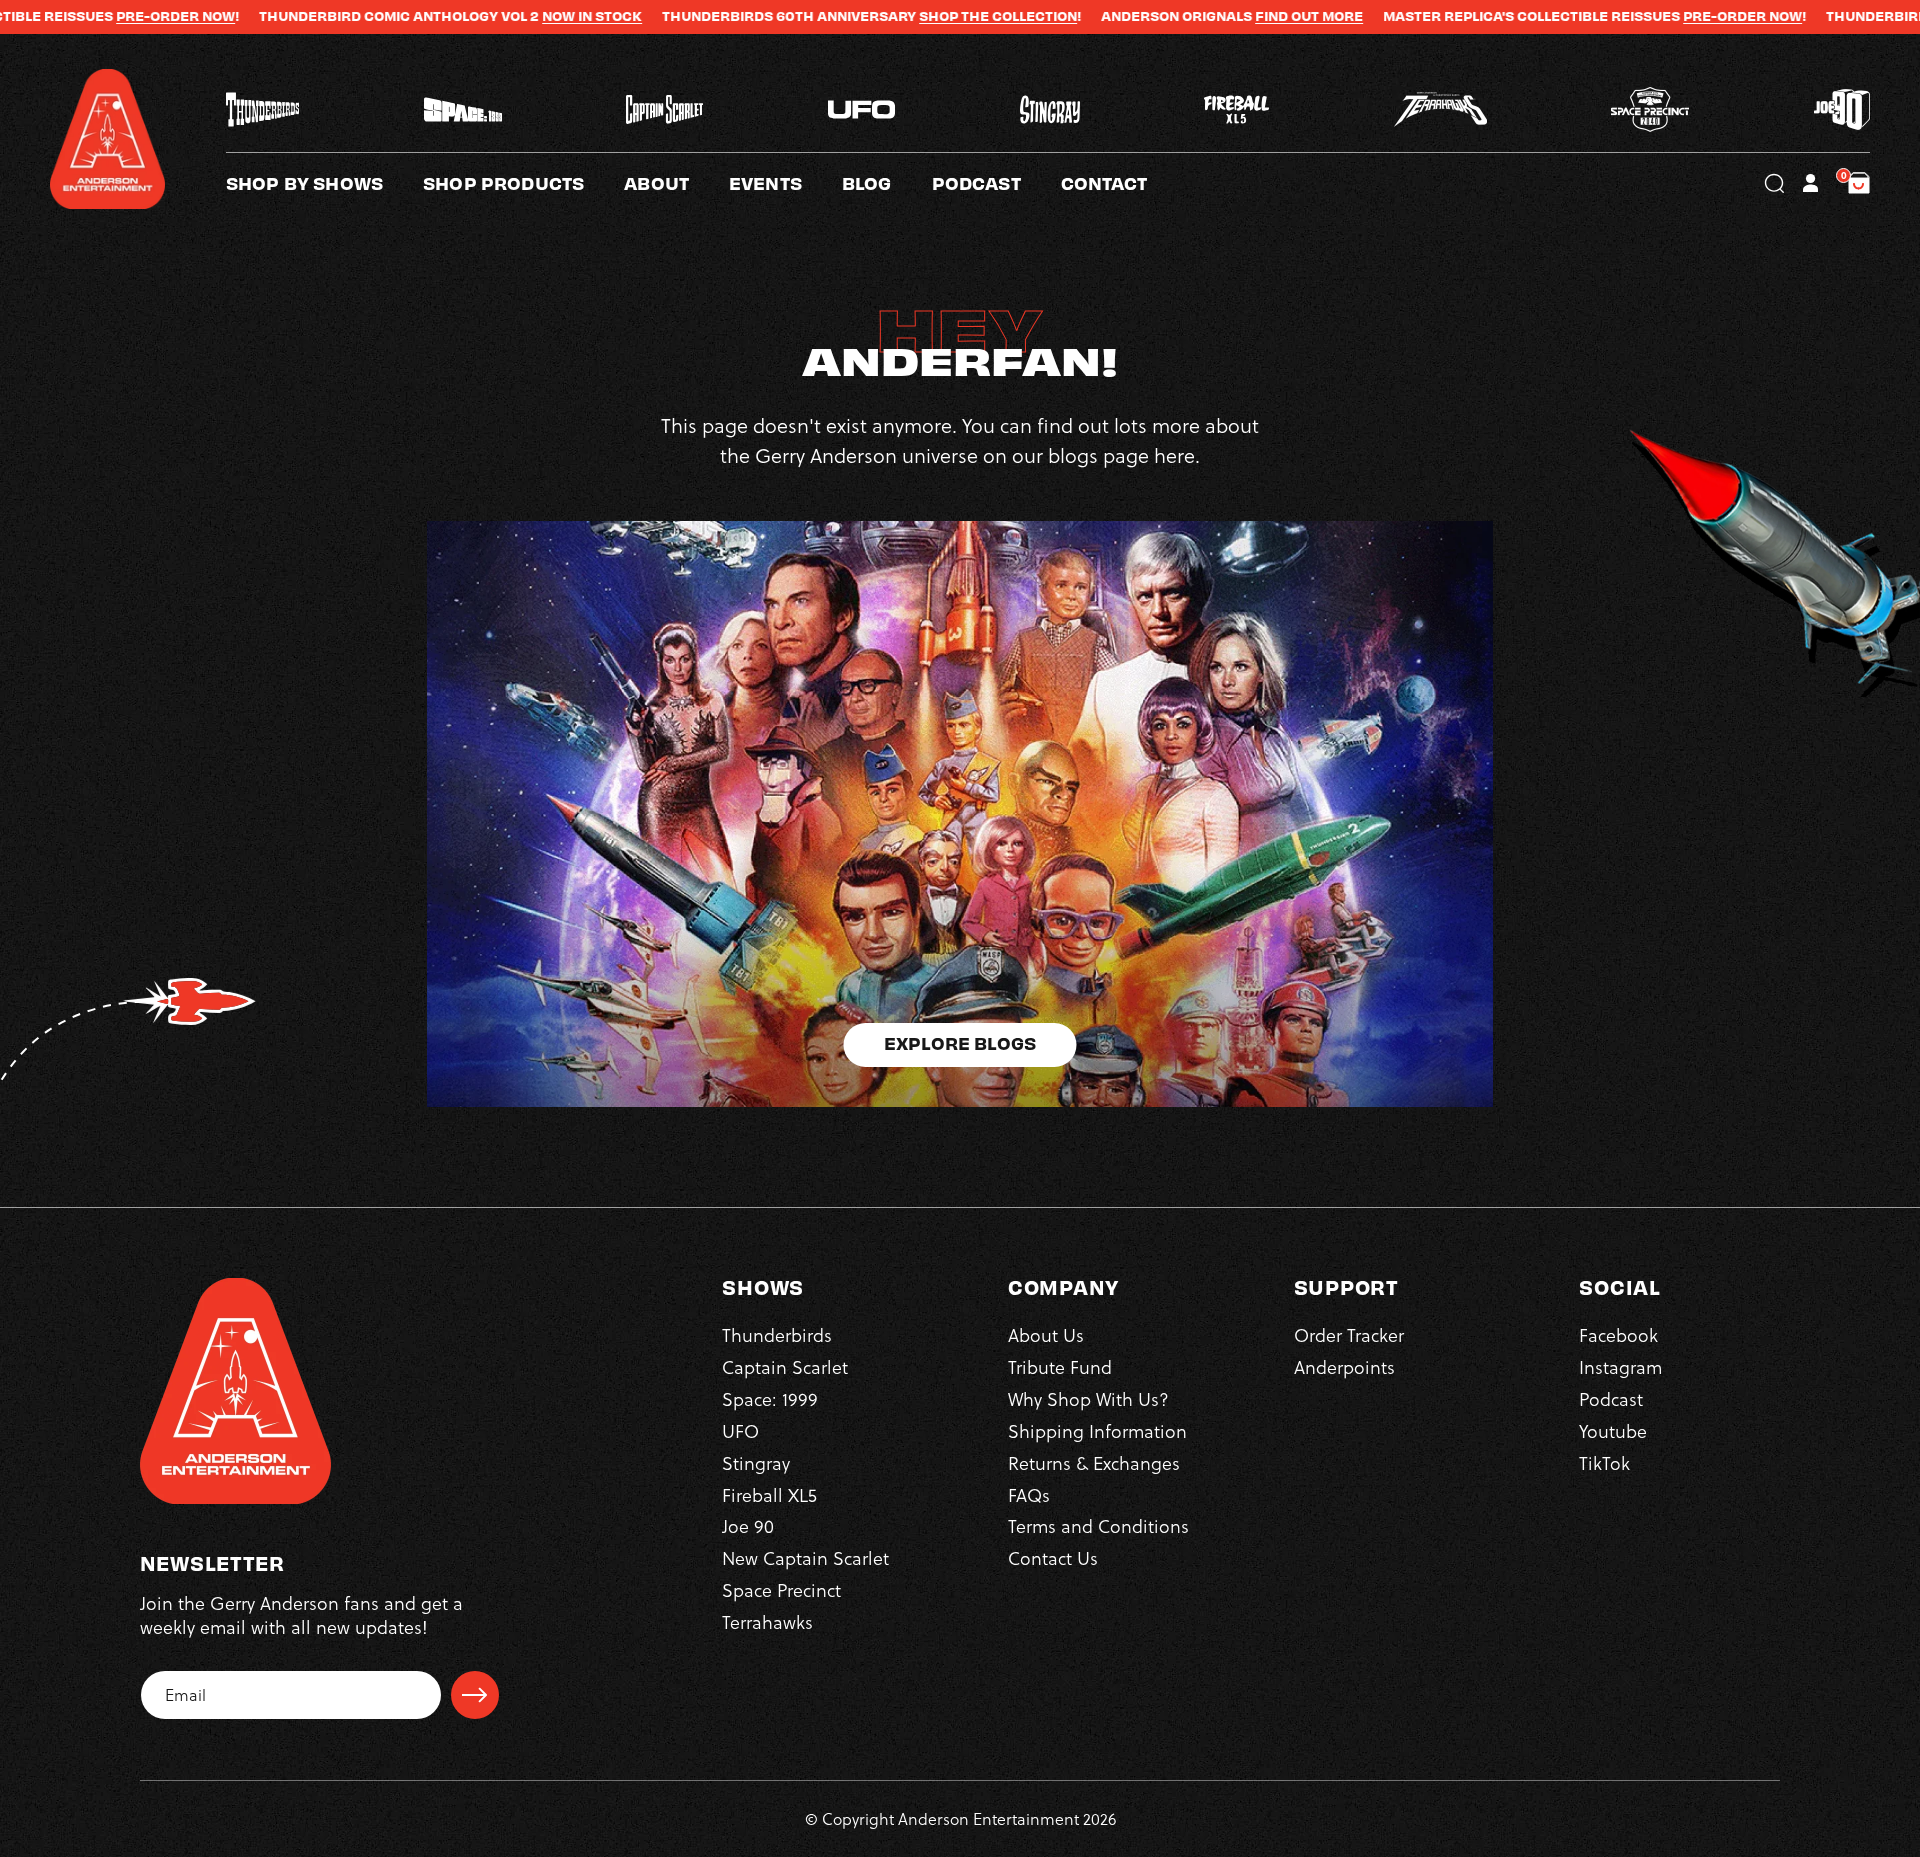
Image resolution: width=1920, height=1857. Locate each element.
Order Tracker (1349, 1335)
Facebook (1618, 1335)
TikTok (1604, 1463)
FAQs (1029, 1495)
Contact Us (1053, 1558)
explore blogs (960, 1042)
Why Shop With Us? (1088, 1399)
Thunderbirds (777, 1335)
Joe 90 (748, 1526)
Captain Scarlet (785, 1367)
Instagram (1620, 1367)
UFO (740, 1431)
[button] (676, 183)
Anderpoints (1344, 1367)
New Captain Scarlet (805, 1558)
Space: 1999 (770, 1399)
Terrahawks (767, 1622)
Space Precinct (781, 1590)
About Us (1046, 1335)
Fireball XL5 (769, 1495)
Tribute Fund (1060, 1367)
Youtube (1613, 1431)
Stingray (756, 1463)
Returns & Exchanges (1094, 1463)
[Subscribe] (475, 1695)
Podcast (1611, 1399)
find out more (1197, 16)
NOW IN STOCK (480, 16)
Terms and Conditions (1098, 1526)
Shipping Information (1097, 1431)
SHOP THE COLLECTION (886, 16)
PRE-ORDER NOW (63, 16)
